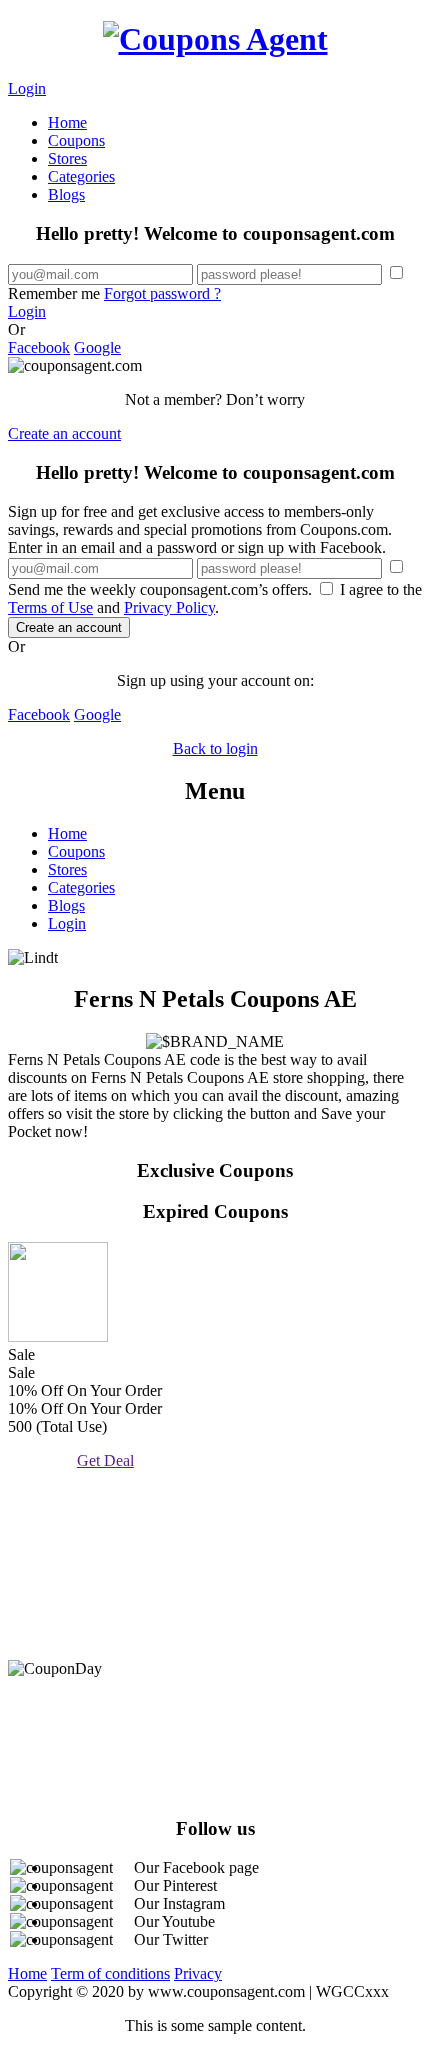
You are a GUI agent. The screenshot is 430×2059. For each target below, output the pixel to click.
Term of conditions (110, 1973)
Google (97, 347)
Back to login (215, 748)
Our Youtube (174, 1921)
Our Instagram (179, 1903)
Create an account (64, 433)
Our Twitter (171, 1939)
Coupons (76, 140)
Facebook (39, 347)
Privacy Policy (169, 607)
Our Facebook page (196, 1867)
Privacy (198, 1973)
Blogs (66, 194)
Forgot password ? (162, 293)
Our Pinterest (175, 1885)
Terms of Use (50, 607)
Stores (67, 158)
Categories (81, 176)
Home (67, 122)
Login (27, 88)
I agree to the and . (215, 598)
